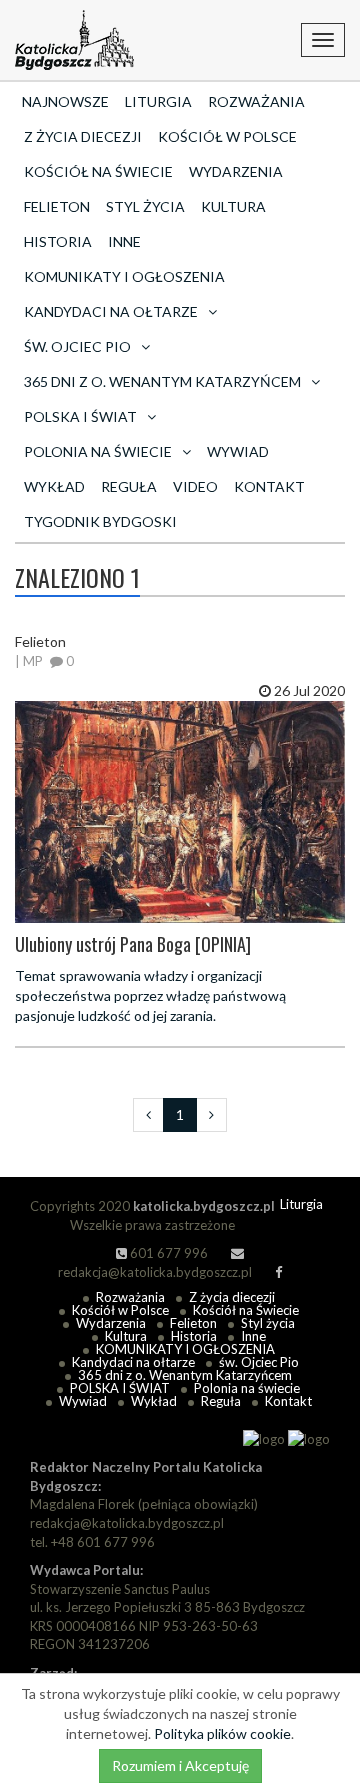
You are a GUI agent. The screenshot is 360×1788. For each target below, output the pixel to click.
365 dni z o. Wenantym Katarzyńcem (185, 1375)
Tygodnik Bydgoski (100, 521)
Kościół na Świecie (98, 171)
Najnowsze (65, 101)
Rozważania (256, 101)
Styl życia (145, 206)
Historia (58, 241)
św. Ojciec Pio (259, 1362)
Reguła (129, 486)
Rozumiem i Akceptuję (180, 1765)
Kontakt (269, 486)
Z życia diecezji (83, 136)
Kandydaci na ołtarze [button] (111, 311)
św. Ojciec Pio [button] (77, 346)
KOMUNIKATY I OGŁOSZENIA (124, 276)
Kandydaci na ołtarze (133, 1362)
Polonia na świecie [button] (98, 451)
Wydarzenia (236, 171)
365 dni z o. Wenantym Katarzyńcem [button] (162, 381)
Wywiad (238, 451)
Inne (124, 241)
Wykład (54, 486)
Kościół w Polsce (227, 136)
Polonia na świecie (247, 1388)
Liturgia (158, 101)
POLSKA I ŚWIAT (120, 1388)
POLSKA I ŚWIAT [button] (80, 416)
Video (195, 486)
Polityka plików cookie (222, 1733)
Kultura (233, 206)
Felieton (57, 206)
